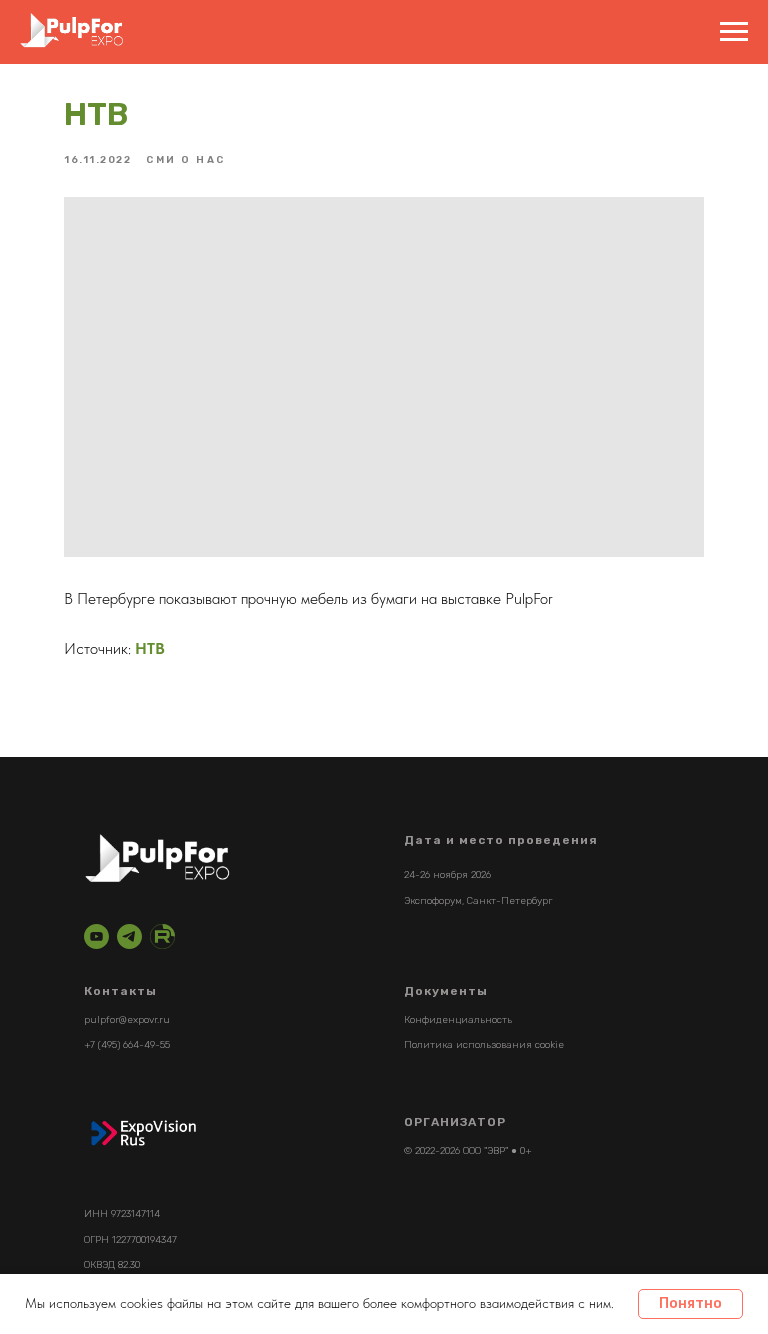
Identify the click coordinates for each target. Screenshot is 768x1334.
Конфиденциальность (458, 1020)
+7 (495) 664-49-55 (127, 1045)
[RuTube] (162, 936)
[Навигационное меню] (734, 32)
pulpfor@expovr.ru (127, 1020)
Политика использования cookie (484, 1045)
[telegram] (129, 936)
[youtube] (96, 936)
